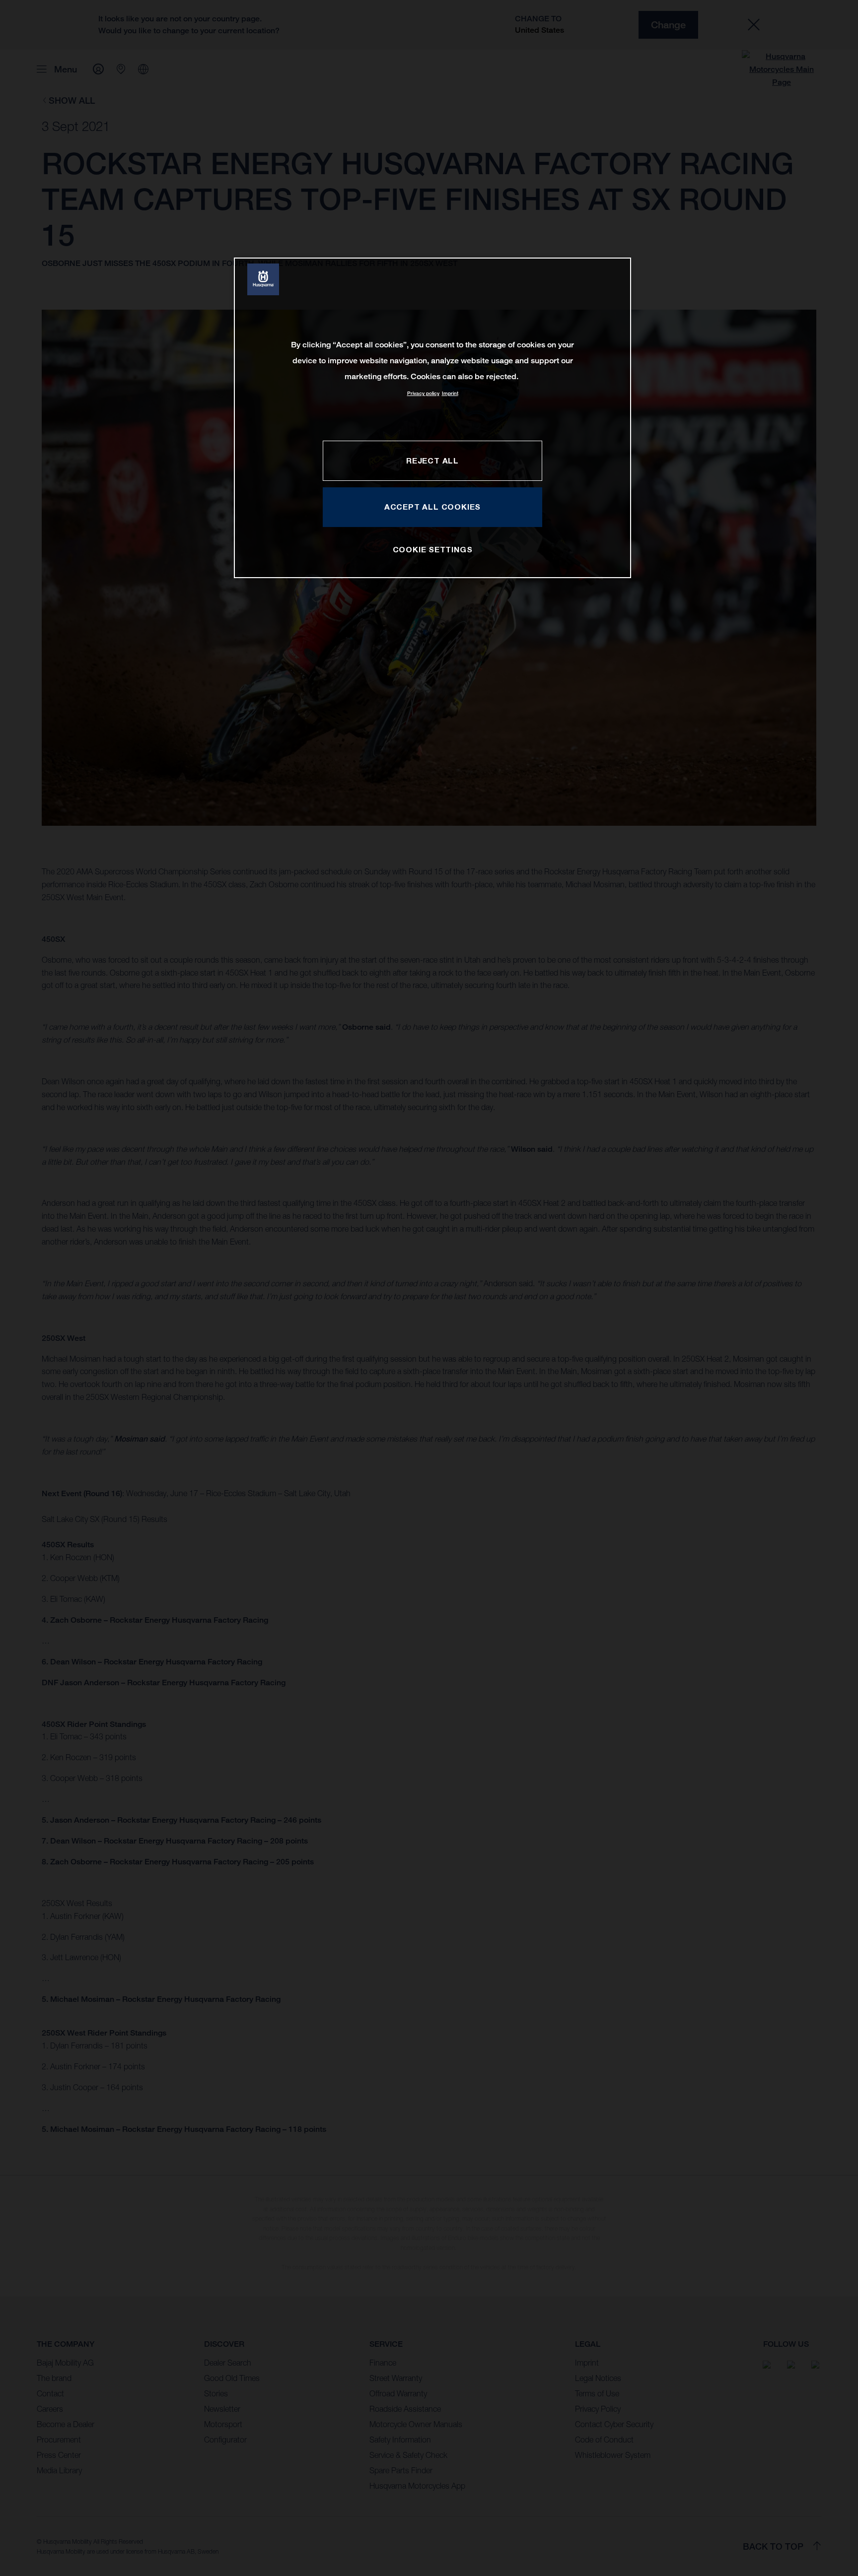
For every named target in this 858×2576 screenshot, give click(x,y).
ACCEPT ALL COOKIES (432, 507)
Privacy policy (423, 393)
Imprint (450, 393)
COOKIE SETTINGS (433, 549)
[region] (432, 418)
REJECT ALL (432, 461)
